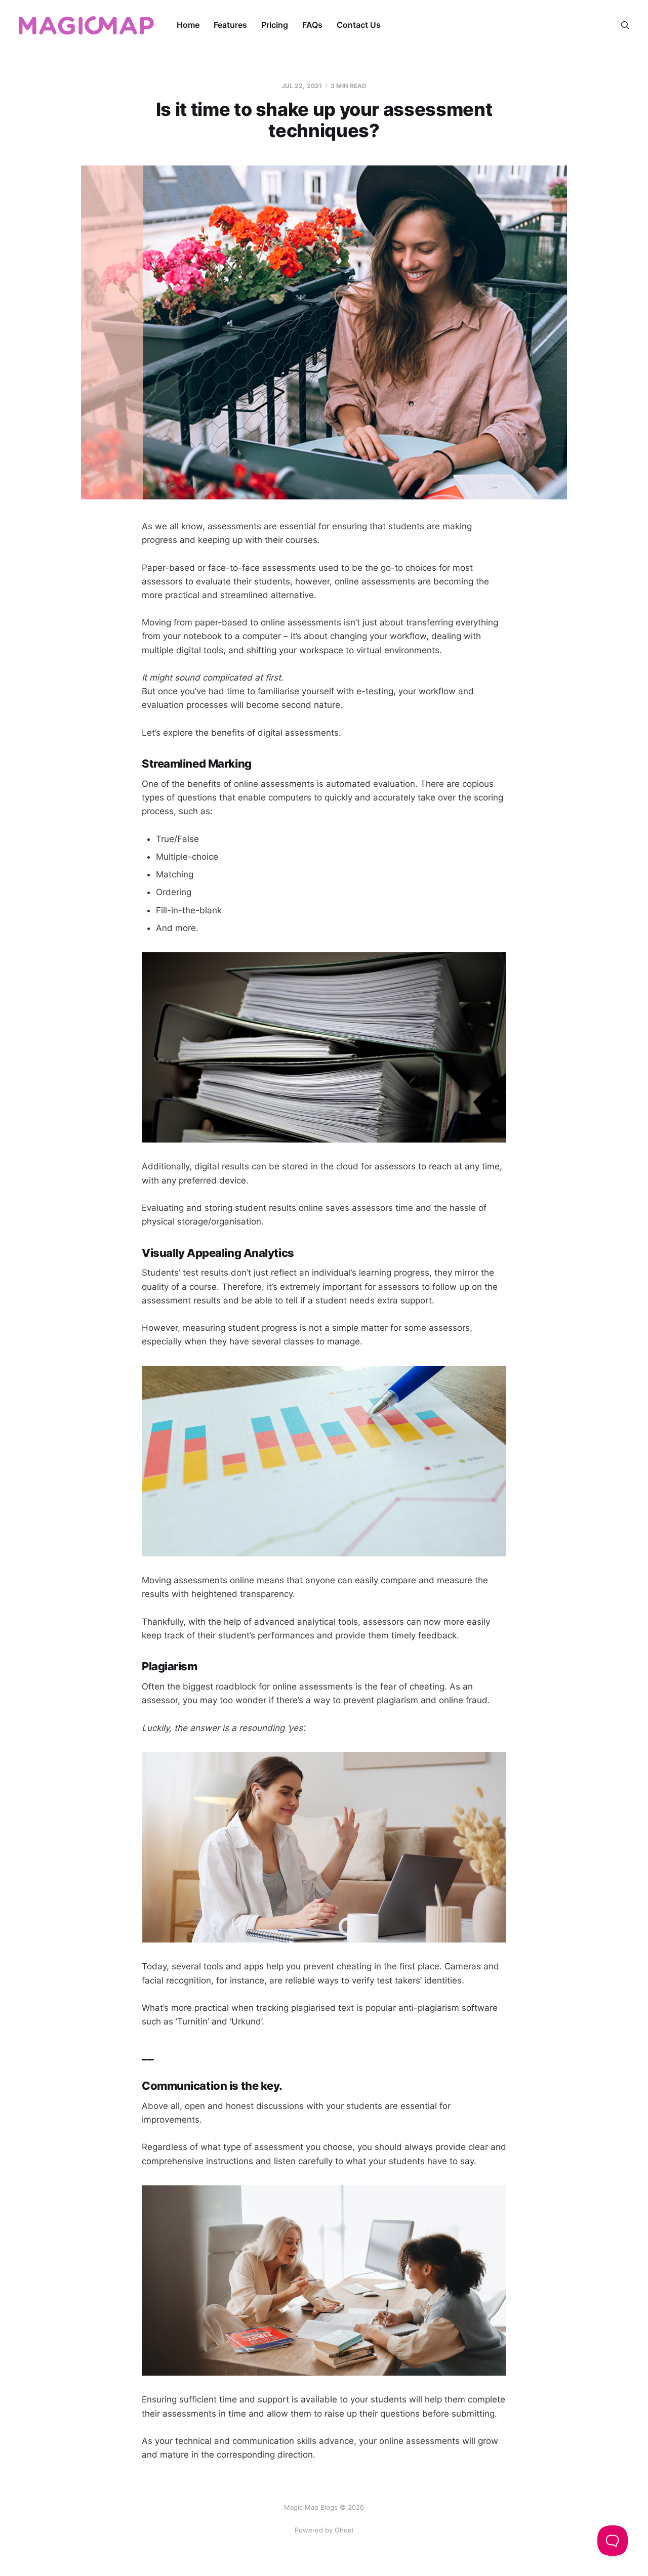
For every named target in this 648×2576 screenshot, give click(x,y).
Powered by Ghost (324, 2530)
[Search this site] (625, 25)
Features (230, 25)
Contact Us (359, 25)
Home (188, 25)
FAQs (312, 25)
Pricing (275, 25)
